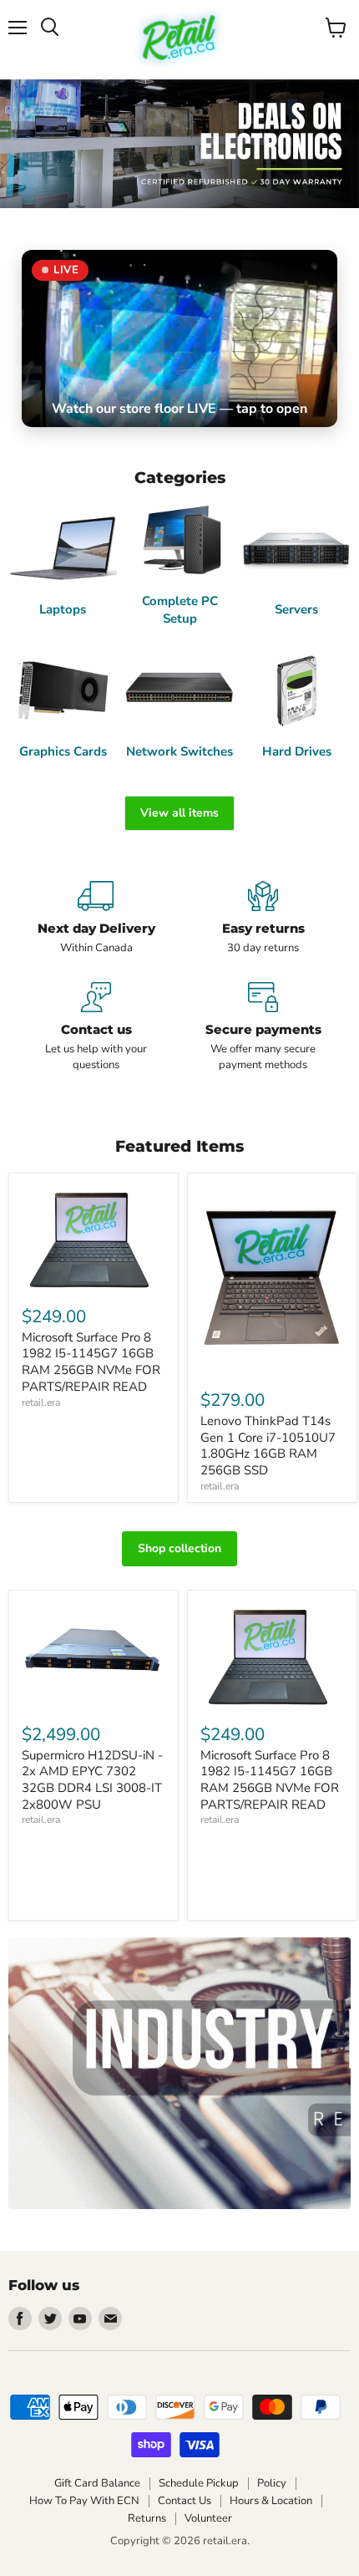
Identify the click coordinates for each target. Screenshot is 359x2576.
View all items (179, 813)
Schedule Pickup (199, 2483)
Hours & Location (271, 2501)
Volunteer (208, 2518)
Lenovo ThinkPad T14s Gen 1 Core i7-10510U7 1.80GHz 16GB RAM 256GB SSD (268, 1446)
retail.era (41, 1403)
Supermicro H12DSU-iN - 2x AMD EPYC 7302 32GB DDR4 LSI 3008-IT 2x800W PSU (92, 1780)
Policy (272, 2483)
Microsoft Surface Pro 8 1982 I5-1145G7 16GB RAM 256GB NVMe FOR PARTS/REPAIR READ (91, 1362)
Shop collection (179, 1548)
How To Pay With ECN (84, 2501)
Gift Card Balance (97, 2483)
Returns (147, 2518)
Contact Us (185, 2501)
